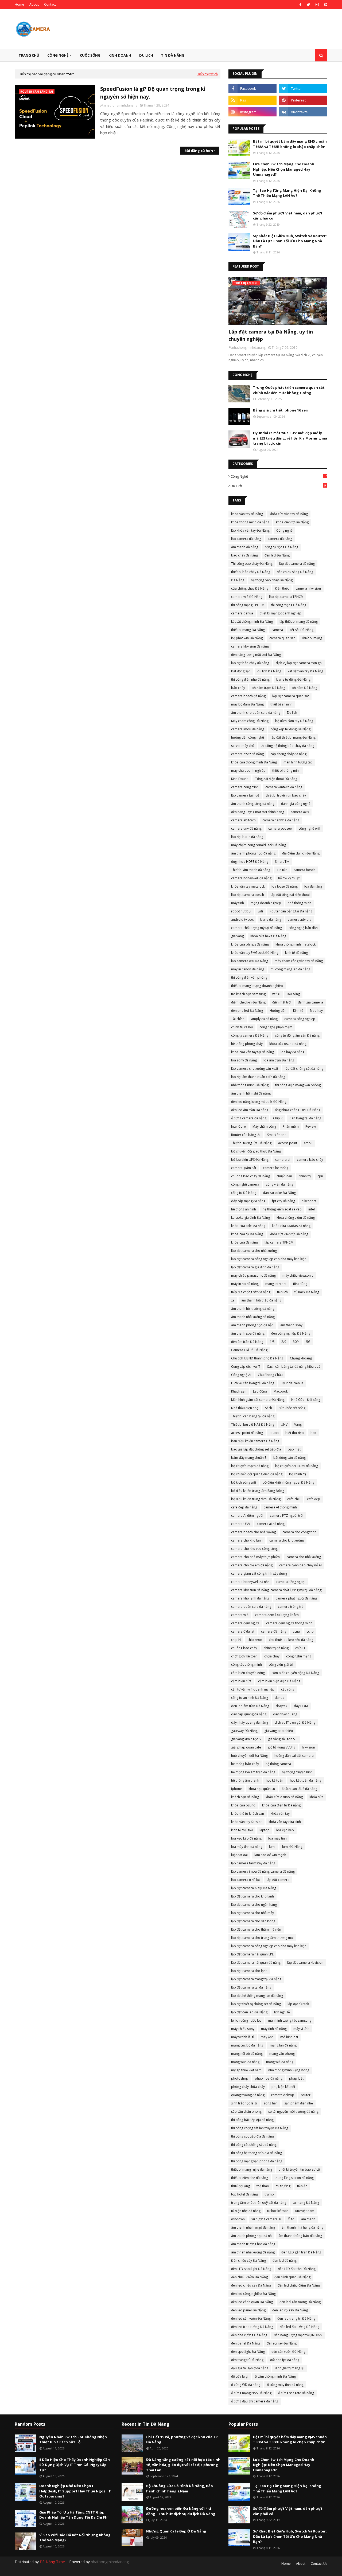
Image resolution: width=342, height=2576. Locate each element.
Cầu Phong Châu (270, 1375)
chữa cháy (272, 1656)
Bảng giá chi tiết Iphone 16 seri (281, 410)
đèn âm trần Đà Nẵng (247, 1342)
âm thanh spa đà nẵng (248, 1333)
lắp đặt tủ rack (298, 2004)
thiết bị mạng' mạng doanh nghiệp (257, 986)
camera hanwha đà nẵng (281, 820)
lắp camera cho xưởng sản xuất (255, 1069)
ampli (308, 1143)
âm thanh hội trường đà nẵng (253, 1309)
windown (238, 2219)
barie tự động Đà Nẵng (293, 679)
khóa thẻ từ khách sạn (248, 1814)
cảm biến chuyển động (248, 1673)
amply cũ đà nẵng (264, 1019)
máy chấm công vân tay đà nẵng (299, 961)
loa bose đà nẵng (285, 886)
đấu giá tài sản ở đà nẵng (250, 2368)
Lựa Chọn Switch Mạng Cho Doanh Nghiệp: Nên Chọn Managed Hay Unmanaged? (284, 169)
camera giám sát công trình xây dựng (259, 1573)
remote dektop (283, 2095)
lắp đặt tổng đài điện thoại (290, 895)
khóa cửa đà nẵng (244, 1242)
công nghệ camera (245, 1184)
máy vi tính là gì (243, 2037)
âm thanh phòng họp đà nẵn (252, 1325)
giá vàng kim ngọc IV (246, 1739)
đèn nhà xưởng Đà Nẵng (249, 2335)
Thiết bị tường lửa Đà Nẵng (251, 1143)
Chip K (278, 1118)
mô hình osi (289, 2037)
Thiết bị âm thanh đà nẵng (251, 870)
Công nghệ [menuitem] (58, 55)
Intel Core (238, 1126)
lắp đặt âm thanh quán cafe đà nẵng (258, 1077)
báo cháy (238, 688)
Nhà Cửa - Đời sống (306, 1400)
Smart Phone (277, 1135)
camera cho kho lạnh (247, 1540)
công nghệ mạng (299, 1656)
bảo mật (294, 1449)
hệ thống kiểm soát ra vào (282, 1209)
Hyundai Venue (292, 1383)
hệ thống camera (278, 1764)
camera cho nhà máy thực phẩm (255, 1557)
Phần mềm (291, 1126)
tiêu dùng (300, 1284)
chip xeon (255, 1640)
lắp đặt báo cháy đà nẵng (250, 663)
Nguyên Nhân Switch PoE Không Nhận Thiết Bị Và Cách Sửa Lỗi (73, 2440)
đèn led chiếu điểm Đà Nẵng (299, 2285)
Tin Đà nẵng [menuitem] (173, 55)
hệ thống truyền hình (297, 1772)
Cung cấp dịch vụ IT (246, 1367)
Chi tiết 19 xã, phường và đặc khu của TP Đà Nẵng (182, 2440)
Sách (269, 1408)
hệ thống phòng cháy (247, 1044)
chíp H (300, 1648)
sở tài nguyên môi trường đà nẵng (293, 2112)
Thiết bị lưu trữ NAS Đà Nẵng (253, 1424)
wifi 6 (276, 994)
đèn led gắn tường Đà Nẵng (300, 2302)
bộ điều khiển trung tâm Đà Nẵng (256, 1499)
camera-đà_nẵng (274, 1631)
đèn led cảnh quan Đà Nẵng (252, 2302)
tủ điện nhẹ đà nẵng (246, 2211)
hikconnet (309, 1201)
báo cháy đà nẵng (244, 555)
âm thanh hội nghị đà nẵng (251, 1093)
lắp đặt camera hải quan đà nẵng (256, 1963)
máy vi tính (301, 2029)
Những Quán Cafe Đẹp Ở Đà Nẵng (176, 2531)
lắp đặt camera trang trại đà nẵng (256, 1979)
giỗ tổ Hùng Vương (281, 1747)
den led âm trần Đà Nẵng (250, 1706)
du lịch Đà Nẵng (269, 671)
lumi (272, 1847)
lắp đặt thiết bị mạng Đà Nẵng (293, 737)
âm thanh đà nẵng (245, 547)
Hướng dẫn (278, 1011)
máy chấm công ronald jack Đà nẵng (259, 845)
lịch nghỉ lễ (282, 2012)
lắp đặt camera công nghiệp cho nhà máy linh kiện (269, 1259)
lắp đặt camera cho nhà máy (252, 1913)
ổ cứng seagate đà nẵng (296, 2393)
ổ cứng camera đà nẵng (249, 1118)
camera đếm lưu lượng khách (277, 1615)
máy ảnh (267, 2037)
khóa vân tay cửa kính (285, 1822)
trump (269, 2194)
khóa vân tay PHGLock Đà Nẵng (255, 953)
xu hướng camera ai (266, 2219)
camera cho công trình (299, 1532)
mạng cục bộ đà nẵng (247, 2045)
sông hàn (271, 2103)
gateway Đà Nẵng (244, 1731)
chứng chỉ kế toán (244, 1656)
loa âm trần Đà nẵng (279, 1060)
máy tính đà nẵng (274, 2029)
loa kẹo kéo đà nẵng (246, 1838)
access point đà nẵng (247, 1433)
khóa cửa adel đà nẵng (248, 1226)
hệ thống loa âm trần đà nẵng (253, 1772)
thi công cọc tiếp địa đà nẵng (252, 2136)
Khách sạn (239, 1391)
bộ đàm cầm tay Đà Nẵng (294, 721)
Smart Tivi (282, 862)
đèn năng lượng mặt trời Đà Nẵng (256, 655)
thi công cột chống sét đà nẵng (254, 2145)
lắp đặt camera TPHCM (286, 597)
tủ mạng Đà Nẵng (306, 2203)
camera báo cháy (310, 1160)
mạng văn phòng (282, 2054)
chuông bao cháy (244, 1648)
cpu (320, 1176)
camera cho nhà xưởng (304, 1557)
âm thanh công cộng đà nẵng (253, 804)
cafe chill (294, 1499)
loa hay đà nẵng (292, 1052)
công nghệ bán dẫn (303, 928)
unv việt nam (305, 2211)
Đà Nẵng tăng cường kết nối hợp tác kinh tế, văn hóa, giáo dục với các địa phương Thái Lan (183, 2465)
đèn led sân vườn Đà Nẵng (251, 2318)
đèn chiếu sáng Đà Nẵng (295, 572)
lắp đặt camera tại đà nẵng (251, 1987)
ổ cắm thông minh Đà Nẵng (275, 2376)
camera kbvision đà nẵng (250, 646)
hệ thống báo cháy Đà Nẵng (272, 580)
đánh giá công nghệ (296, 804)
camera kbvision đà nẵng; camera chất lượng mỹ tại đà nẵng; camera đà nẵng (277, 1591)
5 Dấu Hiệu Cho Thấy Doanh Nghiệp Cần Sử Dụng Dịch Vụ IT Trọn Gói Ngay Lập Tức (75, 2465)
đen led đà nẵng (285, 2261)
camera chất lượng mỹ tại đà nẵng (256, 928)
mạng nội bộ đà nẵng (247, 2054)
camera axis (300, 812)
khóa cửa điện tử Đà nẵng (289, 1234)
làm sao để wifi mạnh (270, 1855)
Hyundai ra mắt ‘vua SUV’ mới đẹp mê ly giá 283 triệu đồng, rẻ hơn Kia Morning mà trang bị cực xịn (290, 438)
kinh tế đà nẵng (296, 953)
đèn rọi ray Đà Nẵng (282, 2343)
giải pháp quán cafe (246, 1747)
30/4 (296, 1342)
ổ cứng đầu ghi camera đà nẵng (255, 2401)
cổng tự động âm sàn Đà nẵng (297, 1035)
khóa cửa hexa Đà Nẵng (268, 936)
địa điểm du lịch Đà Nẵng (301, 853)
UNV (284, 1424)
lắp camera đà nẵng (246, 539)
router (306, 2095)
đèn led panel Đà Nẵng (248, 2310)
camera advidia (300, 920)
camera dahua (242, 613)
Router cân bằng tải (246, 1135)
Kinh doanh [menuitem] (120, 55)
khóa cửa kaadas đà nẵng (291, 1226)
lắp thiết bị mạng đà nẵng (299, 622)
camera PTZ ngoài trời (287, 1516)
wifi (260, 911)
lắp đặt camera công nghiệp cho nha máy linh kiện (269, 1946)
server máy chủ (243, 746)
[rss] (252, 100)
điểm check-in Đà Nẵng (248, 1002)
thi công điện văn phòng (249, 977)
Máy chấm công (264, 1126)
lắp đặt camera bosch (248, 895)
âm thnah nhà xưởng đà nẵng (253, 2252)
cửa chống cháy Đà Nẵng (250, 588)
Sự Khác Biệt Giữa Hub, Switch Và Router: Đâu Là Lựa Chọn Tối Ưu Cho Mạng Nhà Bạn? (290, 241)
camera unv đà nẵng (246, 828)
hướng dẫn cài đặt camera (294, 1756)
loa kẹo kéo (285, 1830)
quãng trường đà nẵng (248, 2095)
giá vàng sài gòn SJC (283, 1739)
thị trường (283, 2186)
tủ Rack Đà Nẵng (307, 1292)
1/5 (272, 1342)
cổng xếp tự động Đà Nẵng (291, 729)
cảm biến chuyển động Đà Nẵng (295, 1673)
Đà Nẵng (238, 580)
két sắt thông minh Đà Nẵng (252, 622)
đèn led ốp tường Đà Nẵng (300, 2327)
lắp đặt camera (278, 1880)
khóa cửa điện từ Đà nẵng (281, 1805)
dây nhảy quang (285, 1714)
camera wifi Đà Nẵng (247, 597)
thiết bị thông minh (286, 771)
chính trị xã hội (242, 1027)
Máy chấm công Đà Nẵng (250, 721)
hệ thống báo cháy (245, 1764)
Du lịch (278, 486)
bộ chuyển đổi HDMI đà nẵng (297, 1466)
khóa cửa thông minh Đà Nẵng (254, 762)
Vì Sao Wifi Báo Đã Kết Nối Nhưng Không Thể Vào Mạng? (75, 2538)
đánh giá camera (310, 1002)
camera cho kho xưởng (287, 1540)
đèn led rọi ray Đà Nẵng (290, 2310)
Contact (50, 4)
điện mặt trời (282, 1002)
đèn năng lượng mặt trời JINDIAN (298, 2335)
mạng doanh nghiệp (266, 903)
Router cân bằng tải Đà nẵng (291, 911)
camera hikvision (308, 588)
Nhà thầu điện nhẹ (245, 1408)
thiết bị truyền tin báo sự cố (299, 2169)
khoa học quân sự (262, 1789)
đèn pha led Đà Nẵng (247, 1011)
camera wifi (240, 1615)
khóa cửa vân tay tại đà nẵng (252, 1052)
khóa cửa (316, 1797)
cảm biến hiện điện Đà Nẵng (279, 1681)
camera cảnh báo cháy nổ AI (300, 1565)
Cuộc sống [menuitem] (90, 55)
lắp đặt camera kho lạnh (249, 1971)
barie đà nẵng (271, 920)
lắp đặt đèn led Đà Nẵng (249, 2012)
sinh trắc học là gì (244, 2103)
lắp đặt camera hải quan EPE (252, 1954)
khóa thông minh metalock (296, 944)
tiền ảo (302, 2186)
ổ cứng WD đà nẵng (246, 2385)
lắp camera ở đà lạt (246, 1880)
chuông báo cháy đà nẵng (250, 1176)
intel (312, 1209)
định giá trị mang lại (290, 2368)
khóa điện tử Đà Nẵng (292, 522)
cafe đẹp (314, 1499)
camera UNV (241, 1524)
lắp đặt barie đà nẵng (247, 837)
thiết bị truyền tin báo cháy (286, 795)
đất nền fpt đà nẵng (285, 2360)
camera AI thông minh (280, 1507)
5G (308, 1342)
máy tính (238, 903)
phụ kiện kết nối (283, 2087)
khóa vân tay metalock (248, 886)
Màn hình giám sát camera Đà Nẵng (258, 1400)
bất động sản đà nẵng (289, 1458)
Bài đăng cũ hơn (199, 151)
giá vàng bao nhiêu (279, 1731)
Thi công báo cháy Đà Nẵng (252, 564)
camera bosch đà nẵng (248, 696)
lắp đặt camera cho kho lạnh (252, 1896)
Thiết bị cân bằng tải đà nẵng (253, 1416)
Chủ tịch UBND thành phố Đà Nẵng (257, 1358)
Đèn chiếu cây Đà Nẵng (248, 2261)
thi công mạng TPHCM (248, 605)
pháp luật (296, 2078)
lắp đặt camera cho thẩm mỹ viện (256, 1929)
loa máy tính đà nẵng (247, 1847)
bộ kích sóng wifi (244, 1482)
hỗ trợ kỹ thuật (289, 878)
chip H (236, 1640)
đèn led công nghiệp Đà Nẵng (253, 2294)
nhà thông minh (300, 903)
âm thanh (308, 2219)
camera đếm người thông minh (289, 1623)
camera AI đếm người (247, 1516)
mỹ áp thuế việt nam (246, 2070)
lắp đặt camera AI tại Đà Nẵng (254, 1888)
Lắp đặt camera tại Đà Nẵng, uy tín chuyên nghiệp (271, 335)
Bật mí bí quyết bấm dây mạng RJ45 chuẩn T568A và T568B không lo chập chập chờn (290, 144)
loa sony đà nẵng (244, 1060)
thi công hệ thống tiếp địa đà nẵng (256, 2153)
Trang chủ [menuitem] (29, 55)
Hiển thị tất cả (207, 74)
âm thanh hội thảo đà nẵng (261, 1300)
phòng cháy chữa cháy (248, 2087)
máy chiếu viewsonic (298, 1275)
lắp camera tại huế (245, 795)
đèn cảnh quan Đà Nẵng (292, 2277)
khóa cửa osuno (243, 1805)
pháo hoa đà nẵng (269, 2078)
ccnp (310, 1631)
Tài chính (238, 1019)
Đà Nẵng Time (52, 2562)
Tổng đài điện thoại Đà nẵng (276, 779)
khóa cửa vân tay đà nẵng (289, 514)
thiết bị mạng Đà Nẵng (248, 630)
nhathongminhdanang (121, 105)
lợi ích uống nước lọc (246, 2020)
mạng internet (276, 1284)
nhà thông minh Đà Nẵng (250, 1085)
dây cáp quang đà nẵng (249, 1714)
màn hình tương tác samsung (290, 2020)
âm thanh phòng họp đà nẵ (251, 2236)
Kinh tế (298, 1011)
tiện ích (282, 1292)
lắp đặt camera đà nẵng (297, 564)
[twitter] (308, 5)
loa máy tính (277, 1838)
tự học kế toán (278, 2211)
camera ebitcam (243, 820)
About (34, 4)
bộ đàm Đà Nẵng (304, 688)
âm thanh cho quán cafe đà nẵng (256, 713)
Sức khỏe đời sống (292, 1408)
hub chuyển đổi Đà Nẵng (249, 1756)
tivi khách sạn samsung (248, 994)
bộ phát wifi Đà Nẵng (247, 638)
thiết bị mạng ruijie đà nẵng (252, 2169)
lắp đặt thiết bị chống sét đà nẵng (256, 2004)
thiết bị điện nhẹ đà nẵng (250, 2178)
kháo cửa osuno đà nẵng (284, 1797)
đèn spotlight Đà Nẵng (248, 2352)
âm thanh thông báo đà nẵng (300, 2236)
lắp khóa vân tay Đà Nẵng (250, 530)
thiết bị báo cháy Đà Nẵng (251, 572)
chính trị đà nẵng (276, 1648)
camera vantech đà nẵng (284, 787)
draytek (281, 1706)
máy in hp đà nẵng (245, 1284)
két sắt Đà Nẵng (302, 630)
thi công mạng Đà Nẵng (289, 605)
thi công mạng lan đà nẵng (290, 969)
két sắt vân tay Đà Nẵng (305, 671)
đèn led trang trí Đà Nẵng (296, 2318)
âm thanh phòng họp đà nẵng (253, 853)
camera (277, 630)
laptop (265, 1830)
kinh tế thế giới (242, 1830)
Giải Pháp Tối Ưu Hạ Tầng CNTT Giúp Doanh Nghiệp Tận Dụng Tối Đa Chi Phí (74, 2515)
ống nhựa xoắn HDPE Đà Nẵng (298, 1110)
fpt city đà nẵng (283, 1201)
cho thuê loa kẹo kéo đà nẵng (291, 1640)
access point (288, 1143)
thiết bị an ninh (281, 704)
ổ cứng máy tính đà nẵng (285, 2385)
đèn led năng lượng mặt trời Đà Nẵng (259, 1102)
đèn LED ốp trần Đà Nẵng (297, 2269)
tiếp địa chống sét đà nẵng (251, 1292)
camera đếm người (245, 1623)
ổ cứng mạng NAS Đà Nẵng (251, 2393)
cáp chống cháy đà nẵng (288, 754)
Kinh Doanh (240, 779)
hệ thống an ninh (244, 1209)
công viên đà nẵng (279, 1184)
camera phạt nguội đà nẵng (296, 1598)
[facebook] (300, 5)
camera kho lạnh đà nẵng (250, 1598)
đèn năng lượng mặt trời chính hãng (258, 812)
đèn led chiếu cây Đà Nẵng (251, 2285)
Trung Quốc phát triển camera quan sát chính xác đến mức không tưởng (289, 390)
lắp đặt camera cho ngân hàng (254, 1905)
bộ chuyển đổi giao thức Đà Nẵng (256, 1151)
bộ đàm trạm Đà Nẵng (268, 688)
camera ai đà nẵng (271, 1524)
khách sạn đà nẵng (245, 1797)
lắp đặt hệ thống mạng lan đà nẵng (257, 1996)
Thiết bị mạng (312, 638)
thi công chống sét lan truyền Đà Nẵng (260, 2128)
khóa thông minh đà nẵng (250, 522)
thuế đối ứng (240, 2186)
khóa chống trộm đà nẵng (296, 1218)
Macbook (281, 1391)
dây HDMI (301, 1706)
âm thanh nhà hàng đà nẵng (302, 2227)
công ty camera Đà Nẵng (250, 1035)
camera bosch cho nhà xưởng (253, 1532)
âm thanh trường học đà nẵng (253, 2244)
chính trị (305, 1176)
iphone (236, 1789)
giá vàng (237, 936)
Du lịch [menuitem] (146, 55)
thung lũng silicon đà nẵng (294, 2178)
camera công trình (245, 787)
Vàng (298, 1424)
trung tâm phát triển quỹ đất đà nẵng (259, 2203)
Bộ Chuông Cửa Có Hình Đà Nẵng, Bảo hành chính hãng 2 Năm (180, 2488)
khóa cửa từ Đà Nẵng (247, 1234)
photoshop (240, 2078)
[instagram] (317, 5)
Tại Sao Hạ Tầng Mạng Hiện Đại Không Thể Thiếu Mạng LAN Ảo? (287, 193)
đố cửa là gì (240, 2376)
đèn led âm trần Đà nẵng (250, 1110)
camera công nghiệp (300, 1019)
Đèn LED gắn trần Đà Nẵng (301, 2252)
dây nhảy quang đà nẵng (250, 1722)
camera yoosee (280, 828)
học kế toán (275, 1780)
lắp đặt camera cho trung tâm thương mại (262, 1938)
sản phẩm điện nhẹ (299, 2103)
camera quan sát (282, 638)
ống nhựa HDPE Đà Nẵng (250, 862)
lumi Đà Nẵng (292, 1847)
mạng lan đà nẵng (283, 2045)
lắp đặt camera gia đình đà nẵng (255, 1267)
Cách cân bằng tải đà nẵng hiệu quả (294, 1367)
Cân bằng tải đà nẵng (305, 1118)
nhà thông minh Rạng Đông (289, 2070)
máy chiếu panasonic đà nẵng (253, 1275)
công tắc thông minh (246, 1665)
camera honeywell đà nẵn (250, 1582)
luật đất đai (239, 1855)
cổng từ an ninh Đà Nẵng (250, 1698)
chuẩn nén (284, 1176)
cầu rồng (288, 1689)
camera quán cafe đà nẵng (251, 1607)
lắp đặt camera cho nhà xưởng (254, 1251)
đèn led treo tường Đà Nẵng (252, 2327)
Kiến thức (282, 588)
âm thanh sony (291, 1325)
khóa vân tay (280, 1814)
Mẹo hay (316, 1011)
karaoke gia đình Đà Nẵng (250, 1218)
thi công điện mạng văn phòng (298, 1085)
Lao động (260, 1391)
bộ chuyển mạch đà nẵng (250, 1466)
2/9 (284, 1342)
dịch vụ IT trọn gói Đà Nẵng (295, 1722)
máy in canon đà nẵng (248, 969)
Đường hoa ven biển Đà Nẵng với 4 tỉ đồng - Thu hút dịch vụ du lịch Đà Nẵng (181, 2511)
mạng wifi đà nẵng (280, 2062)
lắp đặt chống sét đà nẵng (304, 1069)
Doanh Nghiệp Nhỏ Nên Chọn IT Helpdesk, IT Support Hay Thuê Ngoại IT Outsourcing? (75, 2491)
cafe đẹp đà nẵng (244, 1507)
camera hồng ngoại (291, 1582)
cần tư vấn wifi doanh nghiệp (253, 1689)
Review (311, 1126)
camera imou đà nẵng (248, 729)
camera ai (283, 1160)
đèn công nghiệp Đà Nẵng (291, 1333)
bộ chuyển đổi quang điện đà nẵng (257, 1474)
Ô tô (291, 2219)
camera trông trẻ (291, 1607)
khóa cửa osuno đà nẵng (288, 1044)
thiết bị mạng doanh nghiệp (281, 613)
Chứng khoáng (301, 1358)
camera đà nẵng (280, 539)
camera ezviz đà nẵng (247, 754)
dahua (279, 1698)
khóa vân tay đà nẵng (247, 514)
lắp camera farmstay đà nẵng (253, 1863)
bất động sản (241, 671)
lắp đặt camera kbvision (305, 1963)
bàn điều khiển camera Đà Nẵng (255, 1441)
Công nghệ (279, 476)
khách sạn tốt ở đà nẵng (300, 1789)
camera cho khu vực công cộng (254, 1549)
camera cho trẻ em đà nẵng (252, 1565)
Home (19, 4)
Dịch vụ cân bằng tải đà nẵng (253, 1383)
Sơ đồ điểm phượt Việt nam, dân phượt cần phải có (288, 216)
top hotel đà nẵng (244, 2194)
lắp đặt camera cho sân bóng (253, 1921)
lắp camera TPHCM (279, 1242)
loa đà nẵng (313, 886)
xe (233, 1300)
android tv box (242, 920)
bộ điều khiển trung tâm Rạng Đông (258, 1491)
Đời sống (293, 994)
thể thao (263, 2186)
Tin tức (282, 870)
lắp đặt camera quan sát (291, 696)
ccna (296, 1631)
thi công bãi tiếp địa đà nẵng (252, 2120)
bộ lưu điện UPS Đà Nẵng (250, 1160)
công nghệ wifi (309, 828)
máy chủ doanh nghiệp (248, 771)
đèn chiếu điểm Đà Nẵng (249, 2277)
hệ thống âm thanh (245, 1780)
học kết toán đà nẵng (306, 1780)
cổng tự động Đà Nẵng (281, 547)
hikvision (308, 1747)
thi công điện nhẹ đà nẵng (250, 679)
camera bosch (304, 870)
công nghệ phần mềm (276, 1027)
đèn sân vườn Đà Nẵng (288, 2352)
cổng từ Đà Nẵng (244, 1193)
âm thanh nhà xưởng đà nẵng (253, 1317)
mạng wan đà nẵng (245, 2062)
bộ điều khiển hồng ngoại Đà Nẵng (288, 1482)
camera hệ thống (276, 1168)
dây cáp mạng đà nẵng (248, 1201)
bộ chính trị (298, 1474)
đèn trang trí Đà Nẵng (247, 2360)
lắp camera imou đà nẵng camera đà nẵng (263, 1871)
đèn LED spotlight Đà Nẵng (251, 2269)
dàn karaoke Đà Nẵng (279, 1193)
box (313, 1433)
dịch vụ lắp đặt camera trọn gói (299, 663)
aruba (274, 1433)
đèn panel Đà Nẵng (246, 2343)
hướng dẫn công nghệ (248, 737)
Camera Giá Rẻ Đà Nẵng (249, 1350)
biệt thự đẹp (295, 1433)
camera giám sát (244, 1168)
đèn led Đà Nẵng (277, 555)
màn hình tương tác (298, 762)
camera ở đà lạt (243, 1631)
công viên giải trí (281, 1665)
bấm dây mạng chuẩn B (249, 1458)
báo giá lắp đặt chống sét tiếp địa (256, 1449)
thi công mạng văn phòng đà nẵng (257, 2161)
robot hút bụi (241, 911)
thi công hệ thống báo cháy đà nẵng (287, 746)
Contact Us (319, 2564)
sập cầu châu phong (246, 2112)
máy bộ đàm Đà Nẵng (247, 704)
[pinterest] (325, 5)
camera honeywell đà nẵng (251, 878)
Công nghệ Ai (241, 1375)
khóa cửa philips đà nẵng (250, 944)
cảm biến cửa (241, 1681)
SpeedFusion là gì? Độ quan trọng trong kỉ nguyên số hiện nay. (153, 93)
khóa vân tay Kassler (246, 1822)
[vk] (303, 112)
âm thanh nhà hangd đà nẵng (253, 2227)
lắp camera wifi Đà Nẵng (250, 961)
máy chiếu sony (243, 2029)
